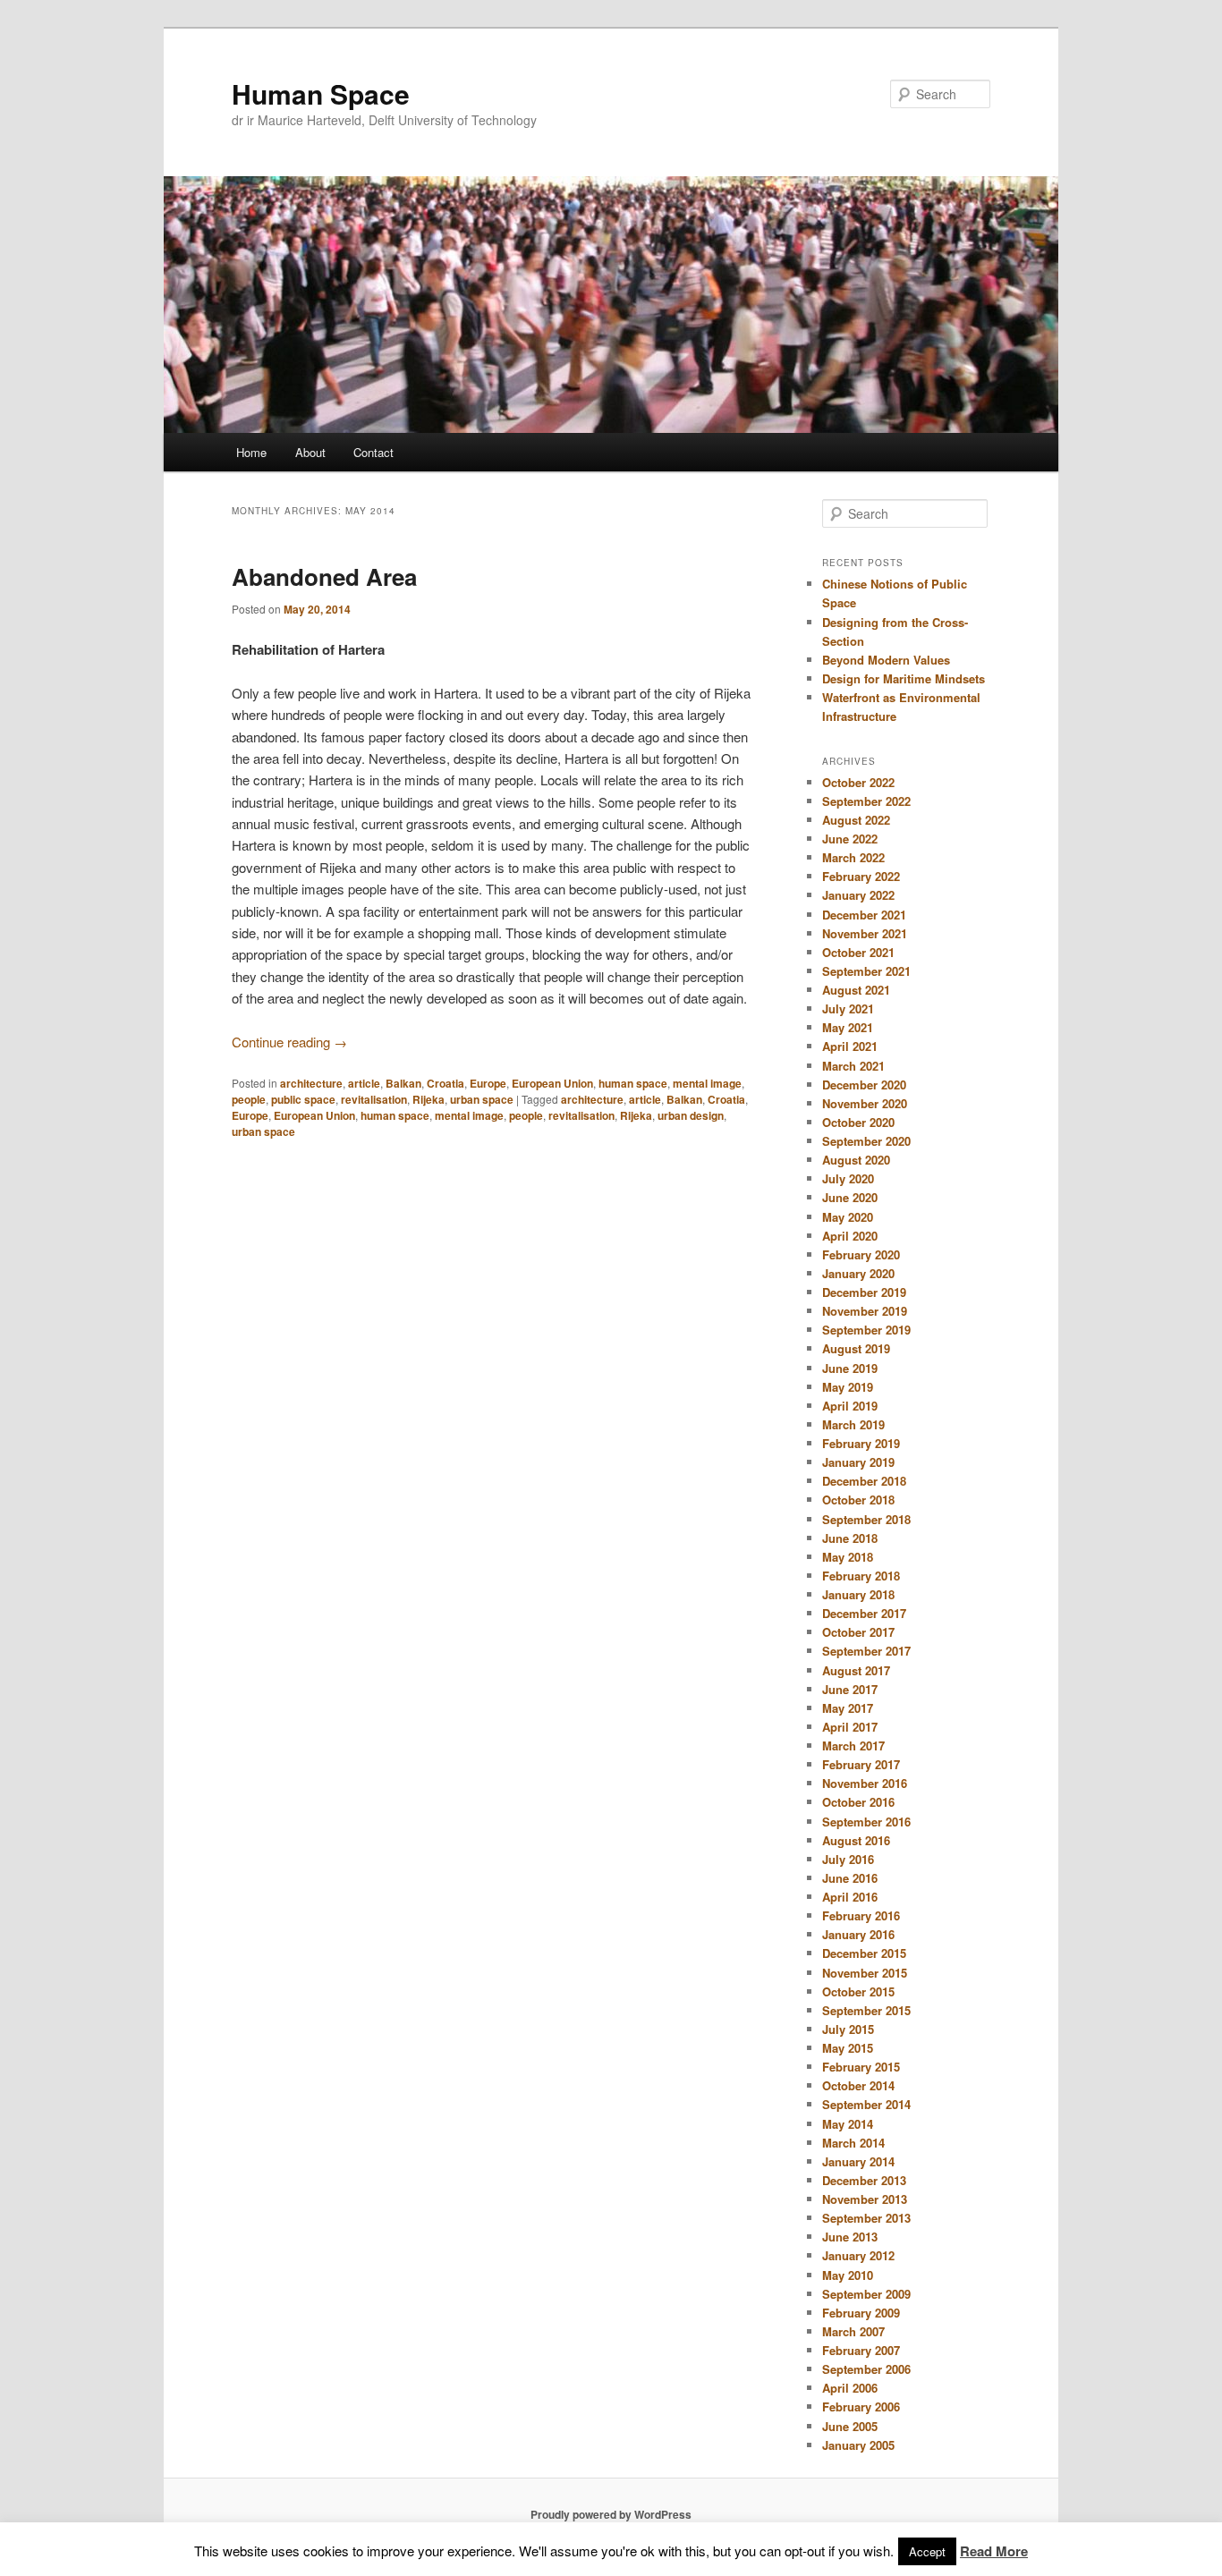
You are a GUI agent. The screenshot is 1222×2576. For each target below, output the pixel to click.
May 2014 (848, 2124)
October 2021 (858, 952)
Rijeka (429, 1099)
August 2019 (856, 1348)
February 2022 (861, 876)
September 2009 (866, 2294)
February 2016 (861, 1915)
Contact (373, 452)
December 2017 (864, 1613)
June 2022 (850, 839)
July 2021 (848, 1008)
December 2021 (864, 915)
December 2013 (864, 2180)
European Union (552, 1083)
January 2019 (858, 1462)
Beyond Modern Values (886, 660)
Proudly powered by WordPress (611, 2514)
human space (633, 1083)
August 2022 (856, 820)
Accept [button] (927, 2551)
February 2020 (861, 1254)
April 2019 (850, 1406)
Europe (488, 1083)
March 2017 (853, 1746)
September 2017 (866, 1651)
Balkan (403, 1083)
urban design (691, 1115)
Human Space (321, 93)
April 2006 (850, 2388)
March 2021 (853, 1066)
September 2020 (866, 1141)
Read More (994, 2551)
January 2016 (858, 1934)
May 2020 (848, 1217)
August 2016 (856, 1840)
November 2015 (865, 1973)
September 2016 (866, 1822)
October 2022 (858, 782)
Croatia (446, 1083)
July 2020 (848, 1178)
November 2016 (865, 1783)
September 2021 (866, 971)
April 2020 (850, 1236)
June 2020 (850, 1197)
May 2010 (848, 2275)
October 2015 (858, 1991)
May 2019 (848, 1387)
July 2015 (848, 2029)
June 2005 (850, 2426)
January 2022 (858, 895)
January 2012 (858, 2255)
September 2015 (866, 2010)
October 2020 (858, 1122)
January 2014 (858, 2161)
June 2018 (850, 1538)
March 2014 (853, 2143)
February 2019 (861, 1443)
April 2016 (850, 1897)
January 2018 (858, 1594)
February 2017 (861, 1764)
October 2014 (858, 2085)
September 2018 (866, 1519)
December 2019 (864, 1292)
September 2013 (866, 2218)
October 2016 (858, 1802)
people (249, 1099)
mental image (707, 1083)
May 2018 (848, 1557)
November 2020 (865, 1103)
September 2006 (866, 2369)
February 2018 (861, 1576)
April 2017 (850, 1727)
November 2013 (865, 2199)
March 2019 (853, 1424)
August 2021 (856, 990)
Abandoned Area (324, 576)
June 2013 (850, 2237)
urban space (482, 1099)
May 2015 (848, 2048)
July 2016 (848, 1859)
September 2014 (866, 2104)
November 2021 (865, 933)
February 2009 (861, 2313)
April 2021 (850, 1046)
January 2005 (858, 2445)
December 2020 (864, 1085)
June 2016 (850, 1878)
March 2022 (853, 857)
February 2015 (861, 2067)
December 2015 (864, 1953)
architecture (311, 1083)
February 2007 (861, 2350)
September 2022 (866, 801)
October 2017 (858, 1632)
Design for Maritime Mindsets (904, 678)
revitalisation (374, 1099)
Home (251, 452)
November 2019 (865, 1311)
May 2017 (848, 1708)
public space (303, 1099)
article (364, 1083)
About (310, 452)
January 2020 (858, 1273)
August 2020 (856, 1160)
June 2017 (850, 1689)
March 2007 (853, 2331)
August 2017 (856, 1670)
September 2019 (866, 1330)
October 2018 (858, 1500)
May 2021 (848, 1027)
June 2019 (850, 1368)
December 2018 (864, 1481)
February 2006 (861, 2407)
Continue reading (289, 1042)
